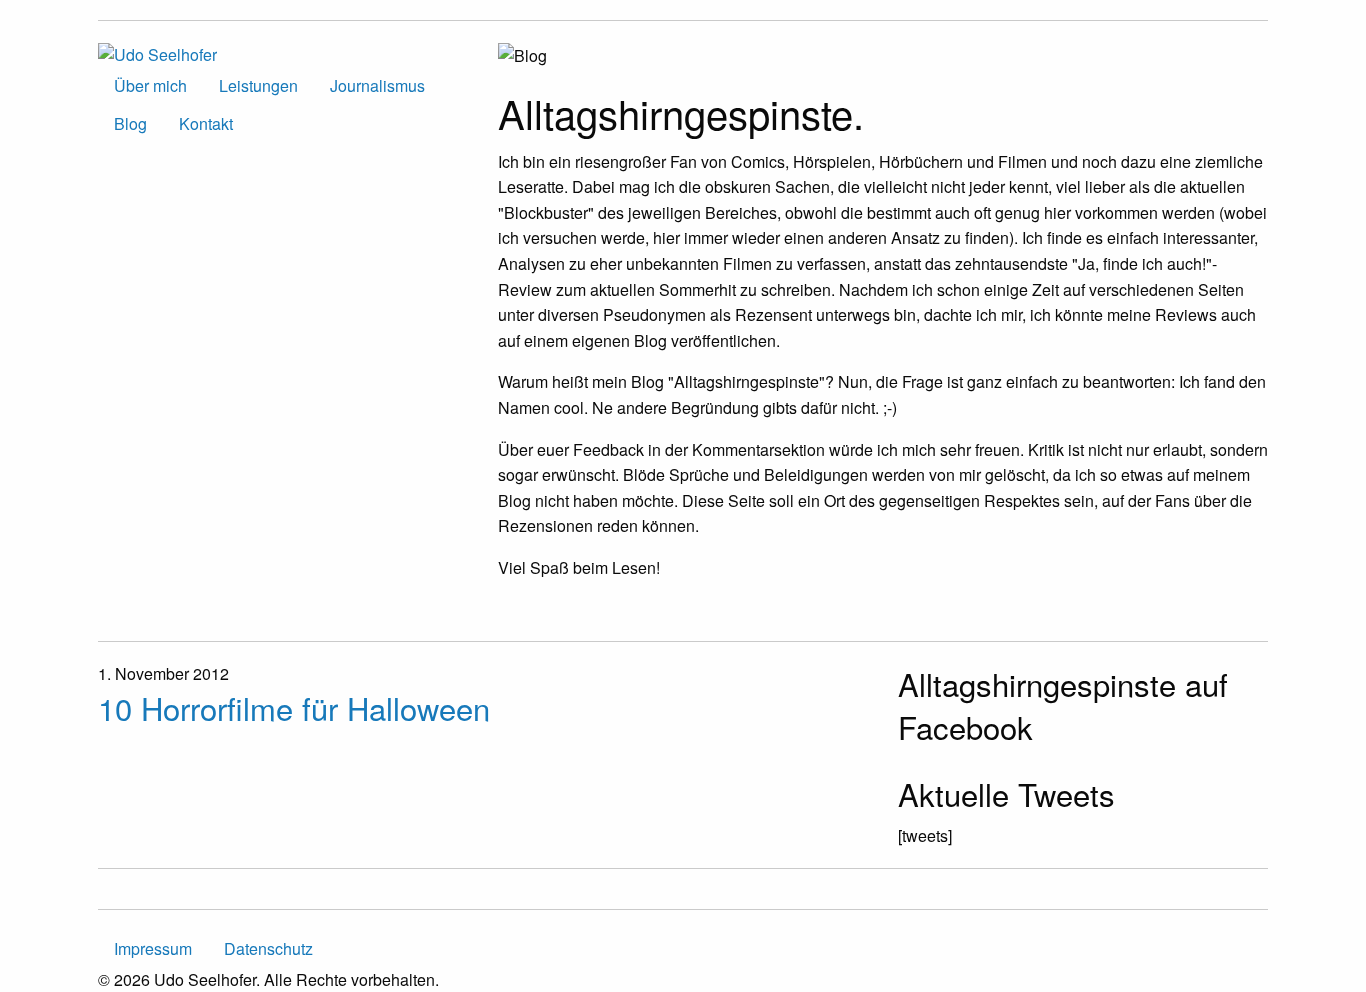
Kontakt (206, 123)
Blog (130, 123)
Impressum (153, 948)
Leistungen (258, 85)
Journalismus (377, 85)
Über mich (150, 85)
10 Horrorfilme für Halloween (294, 707)
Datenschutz (268, 948)
